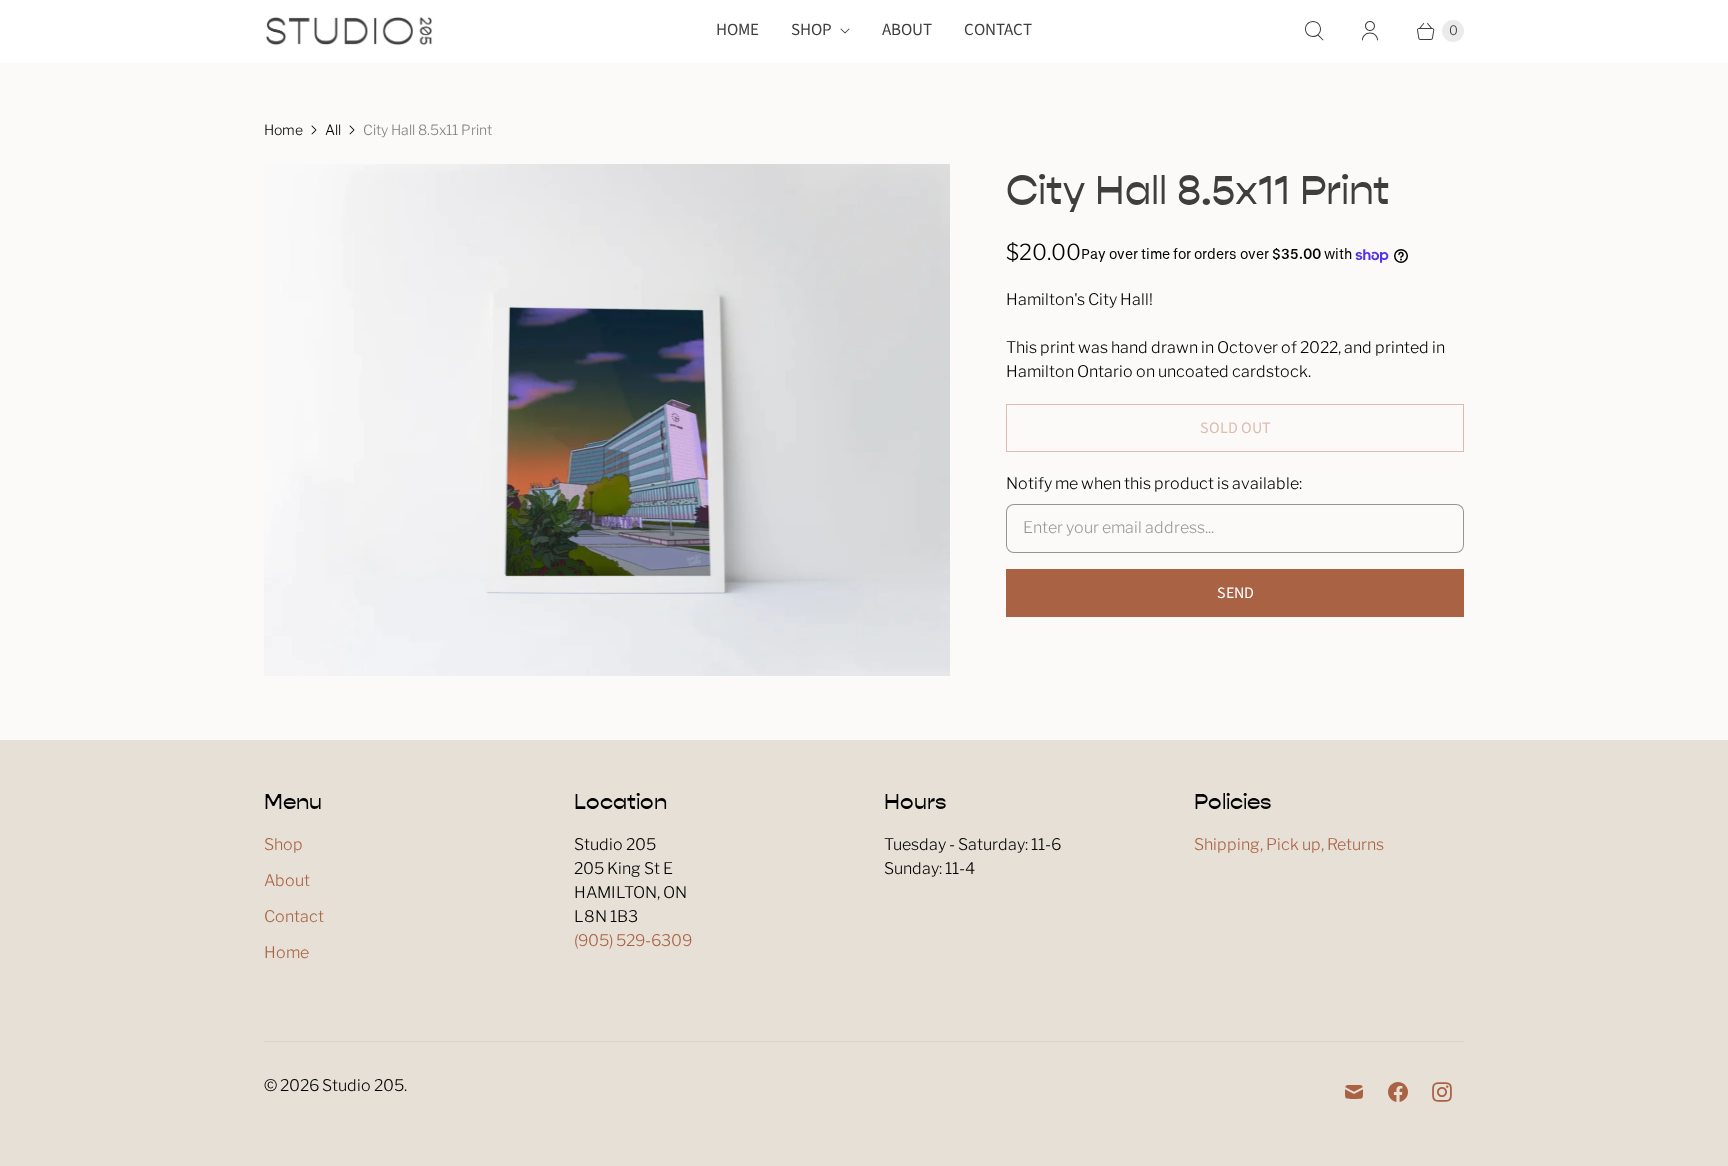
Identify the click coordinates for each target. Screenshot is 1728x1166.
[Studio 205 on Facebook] (1398, 1092)
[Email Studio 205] (1354, 1092)
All (333, 129)
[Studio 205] (349, 31)
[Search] (1314, 31)
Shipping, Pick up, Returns (1289, 844)
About (907, 30)
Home (737, 30)
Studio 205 (363, 1085)
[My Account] (1370, 31)
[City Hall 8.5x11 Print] (607, 420)
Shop (811, 30)
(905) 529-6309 (633, 940)
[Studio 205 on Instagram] (1442, 1092)
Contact (998, 30)
